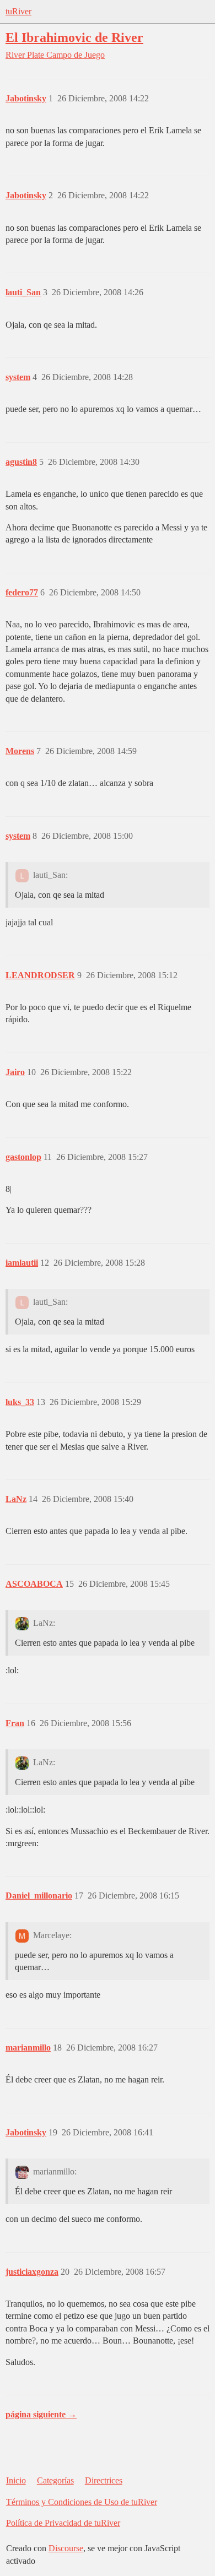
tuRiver (18, 11)
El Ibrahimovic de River (74, 37)
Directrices (104, 2480)
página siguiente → (41, 2414)
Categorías (55, 2480)
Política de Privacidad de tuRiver (63, 2523)
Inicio (16, 2480)
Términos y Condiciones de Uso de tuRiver (82, 2502)
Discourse (66, 2548)
